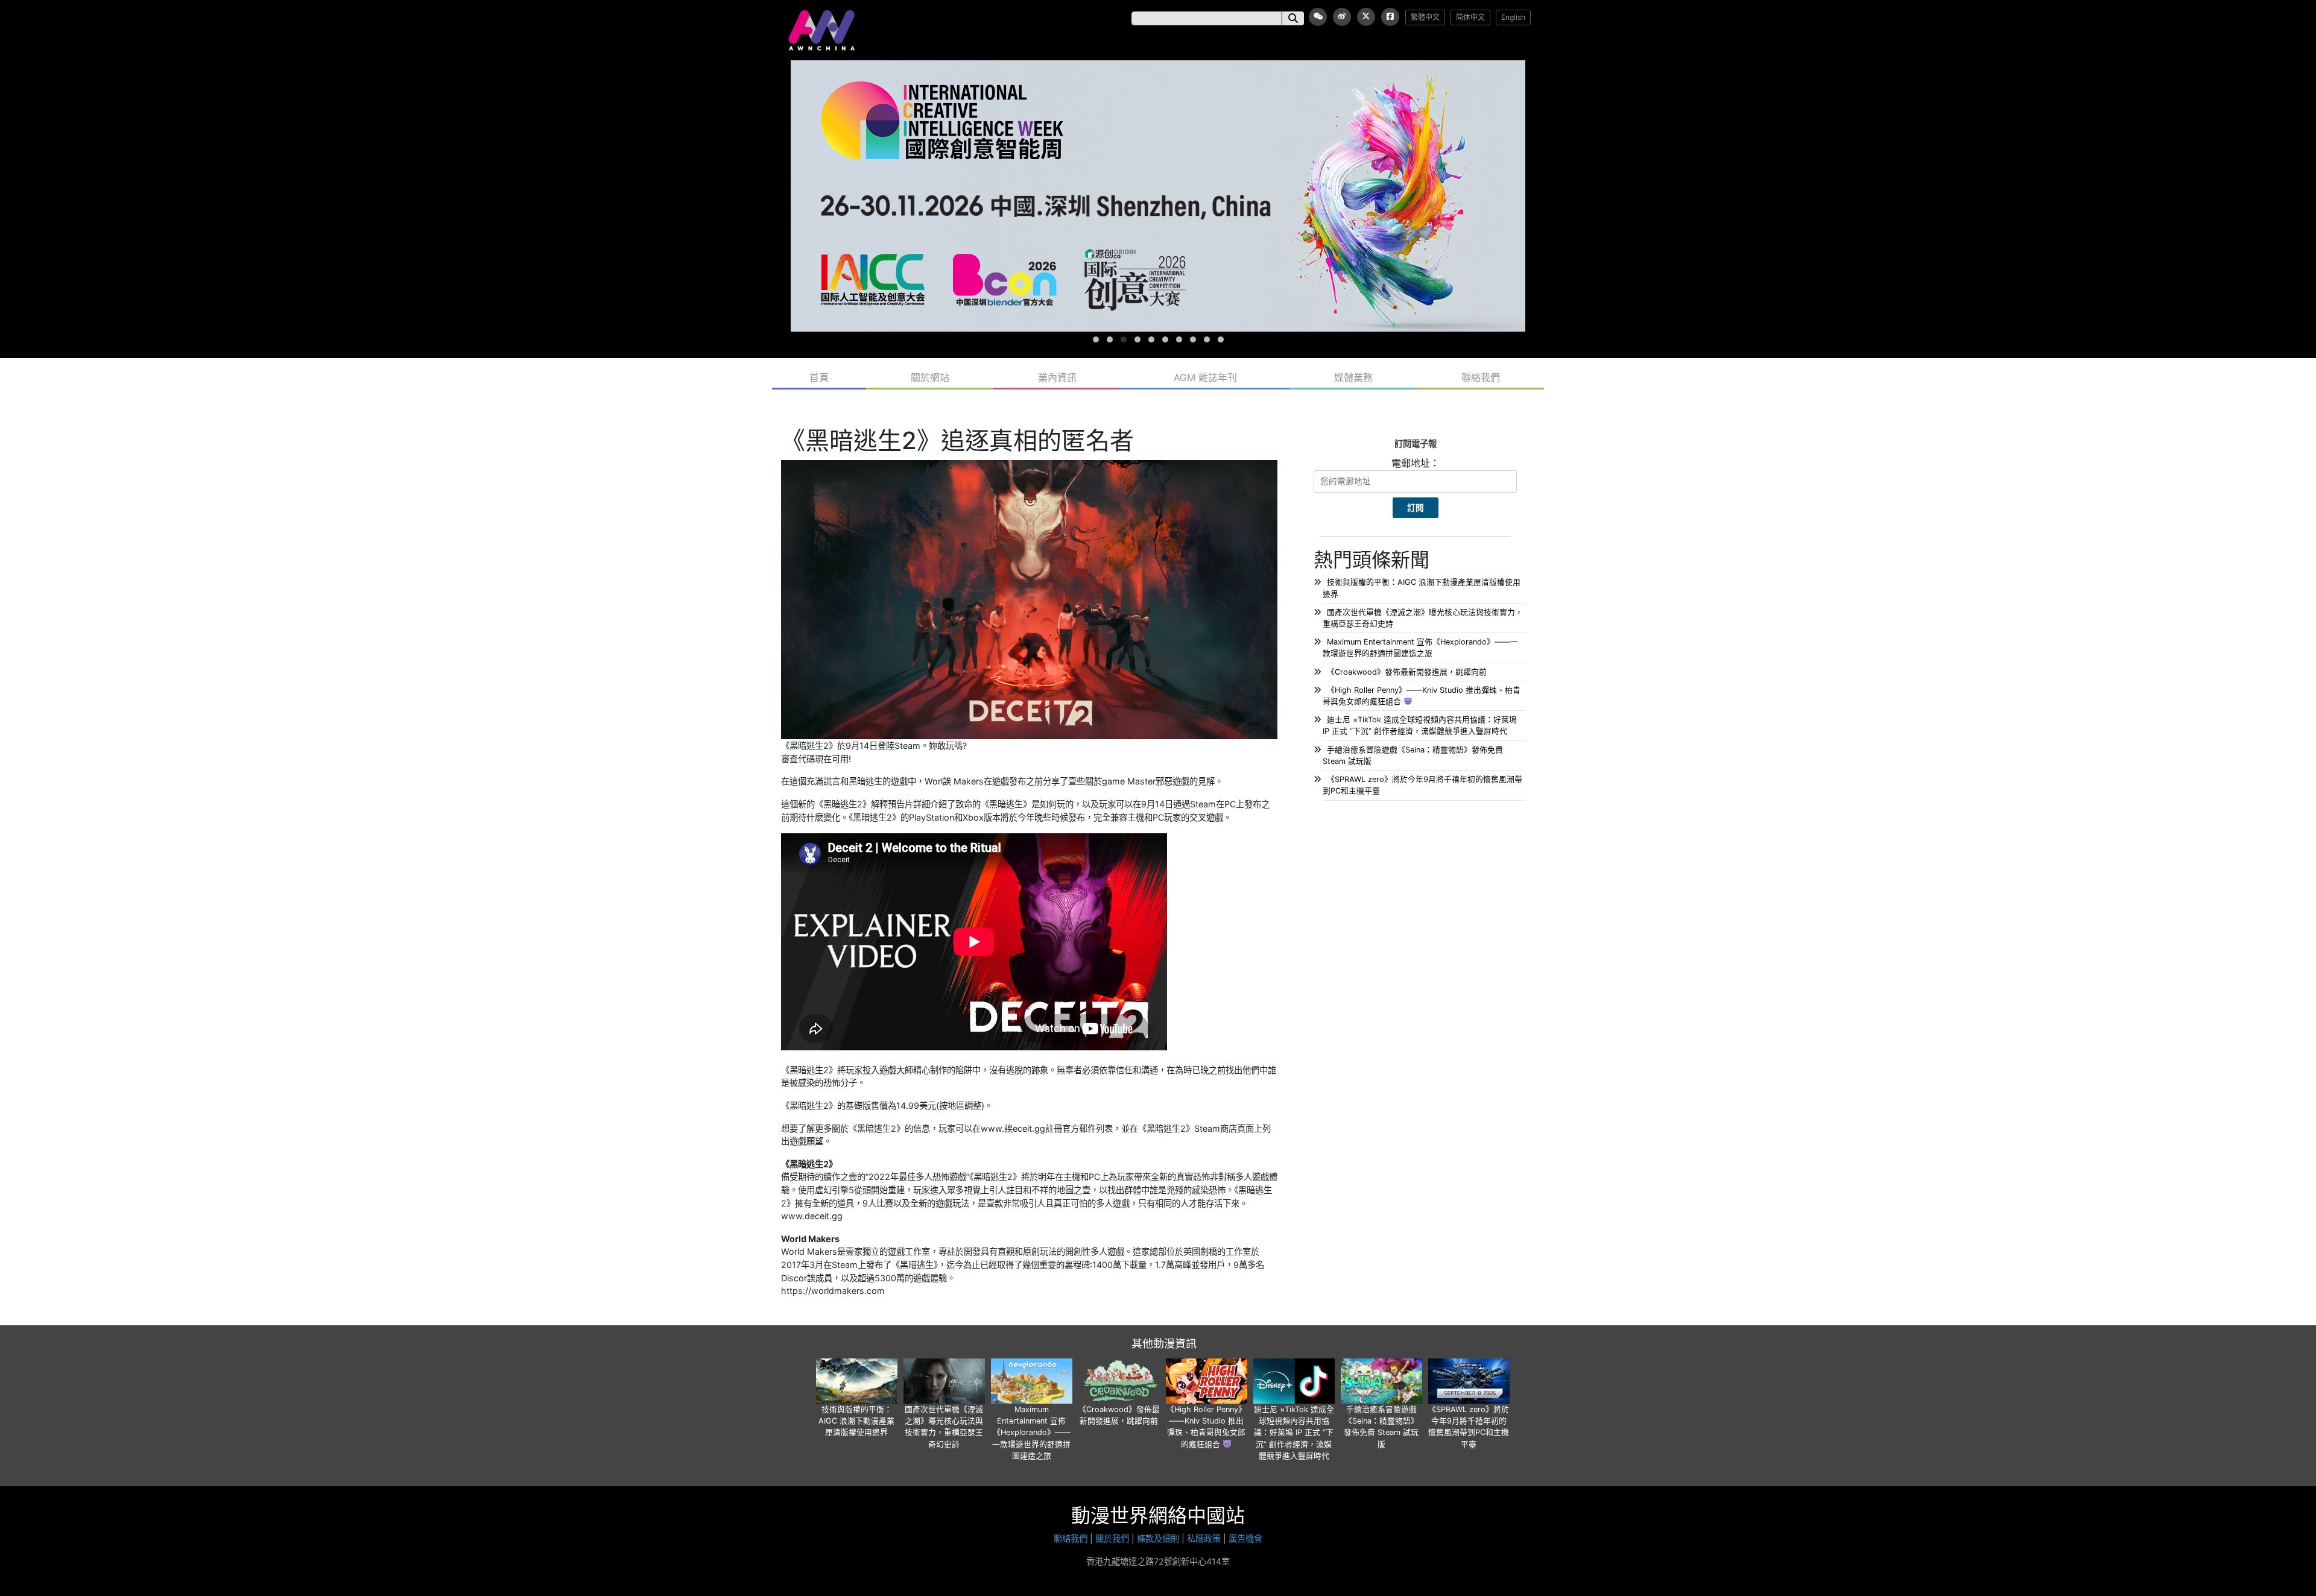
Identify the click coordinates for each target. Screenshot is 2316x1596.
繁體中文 (1425, 17)
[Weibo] (1342, 17)
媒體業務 (1353, 377)
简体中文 (1470, 17)
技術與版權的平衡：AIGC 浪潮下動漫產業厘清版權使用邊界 (856, 1421)
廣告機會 (1245, 1538)
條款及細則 (1158, 1538)
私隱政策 (1204, 1538)
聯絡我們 (1481, 377)
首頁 (819, 377)
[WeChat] (1318, 17)
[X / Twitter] (1366, 17)
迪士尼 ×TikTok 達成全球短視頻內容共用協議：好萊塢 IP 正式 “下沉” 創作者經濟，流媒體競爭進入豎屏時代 (1294, 1433)
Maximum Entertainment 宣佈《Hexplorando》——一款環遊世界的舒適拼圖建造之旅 (1031, 1433)
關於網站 (930, 377)
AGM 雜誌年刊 (1205, 377)
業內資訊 (1057, 377)
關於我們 (1112, 1538)
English (1513, 17)
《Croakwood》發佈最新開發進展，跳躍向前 (1407, 672)
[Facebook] (1390, 17)
